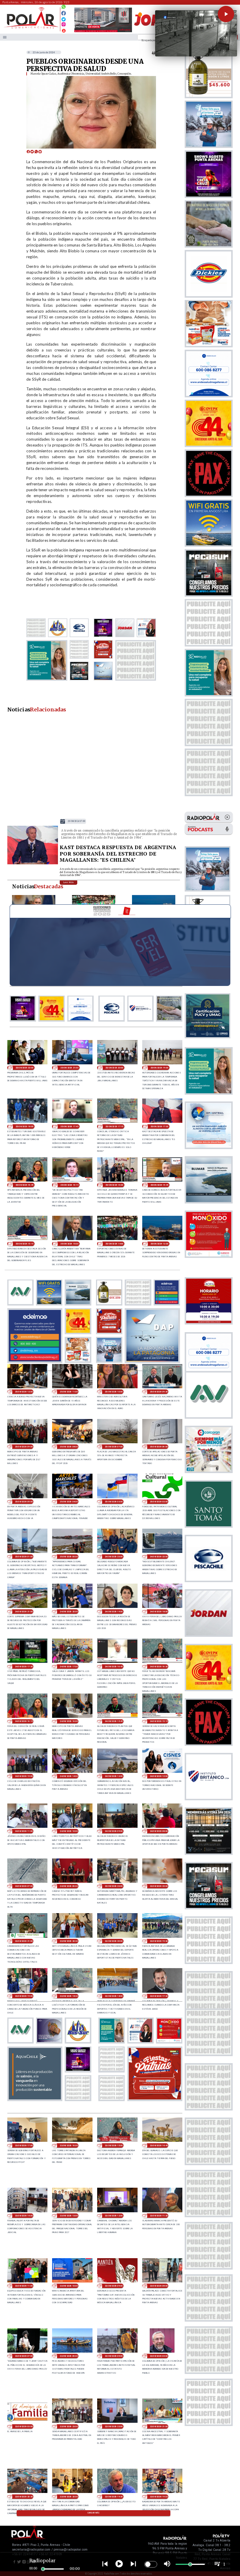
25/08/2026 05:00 (24, 1502)
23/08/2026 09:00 (114, 2286)
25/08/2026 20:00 (114, 1068)
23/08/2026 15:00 (114, 2145)
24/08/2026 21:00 (24, 1612)
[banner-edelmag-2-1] (35, 1361)
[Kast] (33, 864)
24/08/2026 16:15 (24, 1721)
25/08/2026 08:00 (69, 1447)
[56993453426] (64, 8)
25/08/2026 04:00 (69, 1502)
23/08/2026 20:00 (114, 1941)
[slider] (43, 2569)
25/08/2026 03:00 (114, 1502)
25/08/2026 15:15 (24, 1244)
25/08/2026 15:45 (159, 1185)
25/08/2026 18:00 (24, 1126)
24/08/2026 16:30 (159, 1667)
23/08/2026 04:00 (159, 2356)
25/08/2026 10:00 (114, 1392)
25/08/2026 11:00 (69, 1392)
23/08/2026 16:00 (69, 2145)
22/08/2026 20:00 (69, 2497)
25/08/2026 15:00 (69, 1244)
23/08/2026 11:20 (159, 2216)
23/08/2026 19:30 (159, 1941)
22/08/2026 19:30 (114, 2497)
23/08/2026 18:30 (69, 1996)
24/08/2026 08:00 (159, 1831)
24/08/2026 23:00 (114, 1557)
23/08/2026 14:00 (24, 2216)
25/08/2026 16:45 (24, 1185)
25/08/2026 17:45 (69, 1126)
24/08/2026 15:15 (159, 1721)
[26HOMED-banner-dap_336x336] (152, 1361)
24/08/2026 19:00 (114, 1612)
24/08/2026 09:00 (114, 1831)
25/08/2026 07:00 (114, 1447)
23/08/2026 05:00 (114, 2356)
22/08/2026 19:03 (159, 2497)
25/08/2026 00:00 (69, 1557)
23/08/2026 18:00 (114, 1996)
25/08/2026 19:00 (159, 1068)
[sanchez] (155, 2099)
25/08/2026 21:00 (69, 1068)
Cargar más (94, 2513)
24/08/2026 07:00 (24, 1886)
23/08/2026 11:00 (24, 2286)
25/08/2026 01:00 (24, 1557)
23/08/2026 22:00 (159, 1886)
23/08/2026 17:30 (159, 1996)
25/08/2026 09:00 (24, 1447)
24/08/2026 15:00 (24, 1776)
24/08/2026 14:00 (69, 1776)
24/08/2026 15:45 (114, 1721)
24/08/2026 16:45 (114, 1667)
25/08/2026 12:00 (24, 1392)
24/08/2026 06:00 (69, 1886)
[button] (226, 14)
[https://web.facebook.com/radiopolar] (64, 13)
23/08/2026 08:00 (159, 2286)
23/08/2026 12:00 (114, 2216)
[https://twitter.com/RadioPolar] (64, 18)
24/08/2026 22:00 (159, 1557)
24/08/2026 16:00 (69, 1721)
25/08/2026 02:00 (159, 1502)
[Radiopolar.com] (5, 37)
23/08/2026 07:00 (24, 2356)
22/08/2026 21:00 (159, 2426)
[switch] (151, 2564)
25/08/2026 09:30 (159, 1392)
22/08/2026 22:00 (114, 2426)
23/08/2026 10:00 (69, 2286)
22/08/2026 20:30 (24, 2497)
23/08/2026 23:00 (114, 1886)
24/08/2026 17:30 (24, 1667)
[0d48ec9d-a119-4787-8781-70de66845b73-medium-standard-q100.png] (31, 28)
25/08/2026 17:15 (114, 1126)
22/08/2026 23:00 (69, 2426)
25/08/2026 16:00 (114, 1185)
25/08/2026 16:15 (69, 1185)
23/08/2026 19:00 (24, 1996)
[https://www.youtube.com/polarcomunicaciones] (64, 30)
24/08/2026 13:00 (114, 1776)
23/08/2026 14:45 (159, 2145)
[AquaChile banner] (35, 2099)
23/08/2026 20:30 (69, 1941)
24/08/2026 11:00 (24, 1831)
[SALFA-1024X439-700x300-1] (103, 32)
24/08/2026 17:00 (69, 1667)
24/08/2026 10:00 (69, 1831)
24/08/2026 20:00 (69, 1612)
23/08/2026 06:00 (69, 2356)
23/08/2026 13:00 (69, 2216)
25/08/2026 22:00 (24, 1068)
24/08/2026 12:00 (159, 1776)
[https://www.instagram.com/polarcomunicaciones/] (64, 25)
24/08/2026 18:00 (159, 1612)
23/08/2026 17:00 (24, 2145)
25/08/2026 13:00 (159, 1244)
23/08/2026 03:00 (24, 2426)
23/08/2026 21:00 (24, 1941)
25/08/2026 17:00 (76, 821)
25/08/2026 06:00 (159, 1447)
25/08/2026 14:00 (114, 1244)
